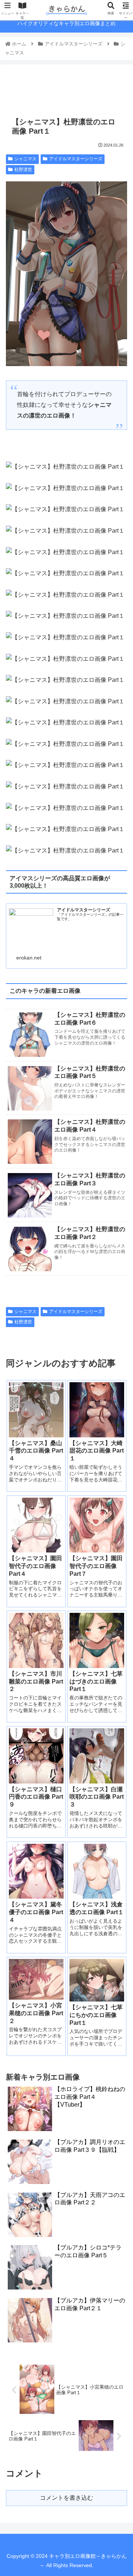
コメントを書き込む (66, 2498)
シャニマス (25, 159)
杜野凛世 (23, 170)
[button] (119, 1375)
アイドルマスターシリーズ (76, 159)
